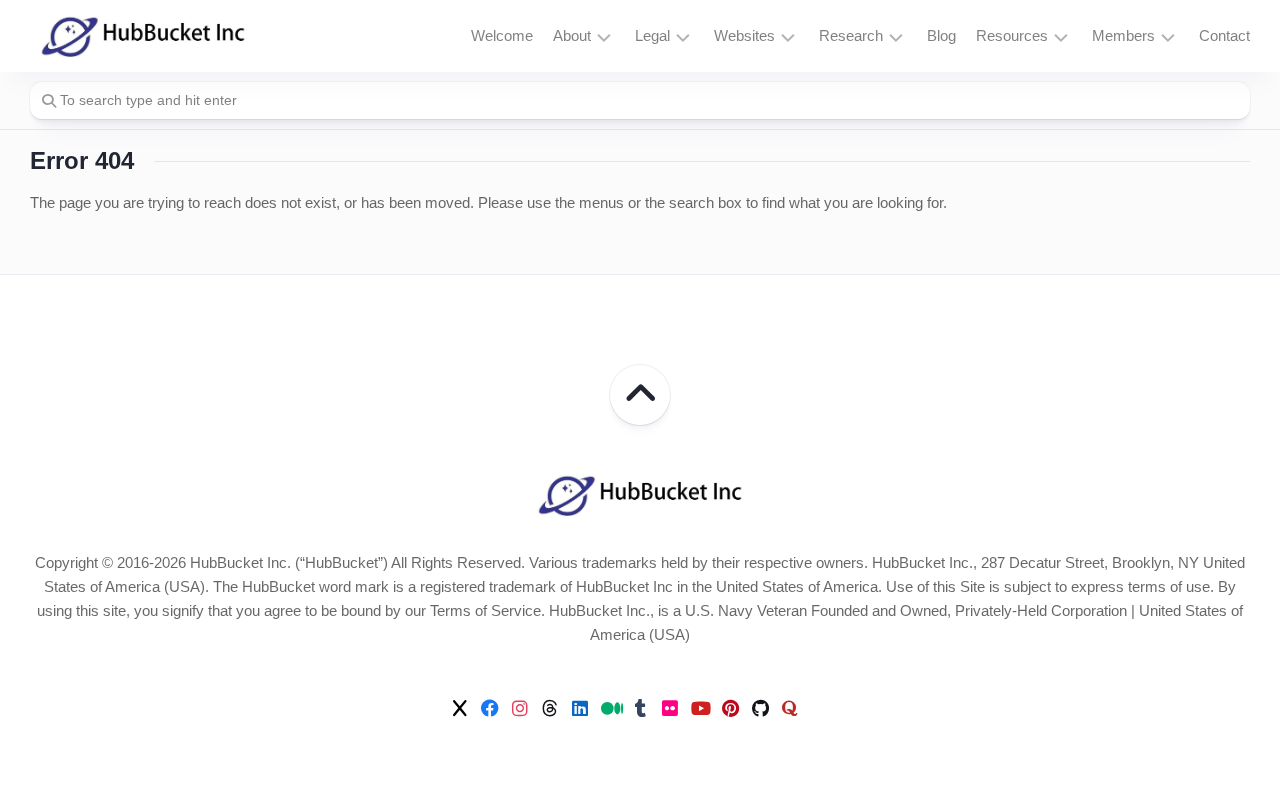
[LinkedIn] (580, 708)
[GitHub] (760, 708)
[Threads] (550, 708)
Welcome (502, 35)
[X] (460, 708)
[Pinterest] (730, 708)
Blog (941, 35)
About (572, 35)
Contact (1224, 35)
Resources (1012, 35)
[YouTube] (700, 708)
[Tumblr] (640, 708)
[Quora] (790, 708)
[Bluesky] (820, 709)
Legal (652, 35)
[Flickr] (670, 708)
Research (851, 35)
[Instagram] (520, 708)
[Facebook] (490, 708)
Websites (744, 35)
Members (1123, 35)
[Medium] (610, 708)
